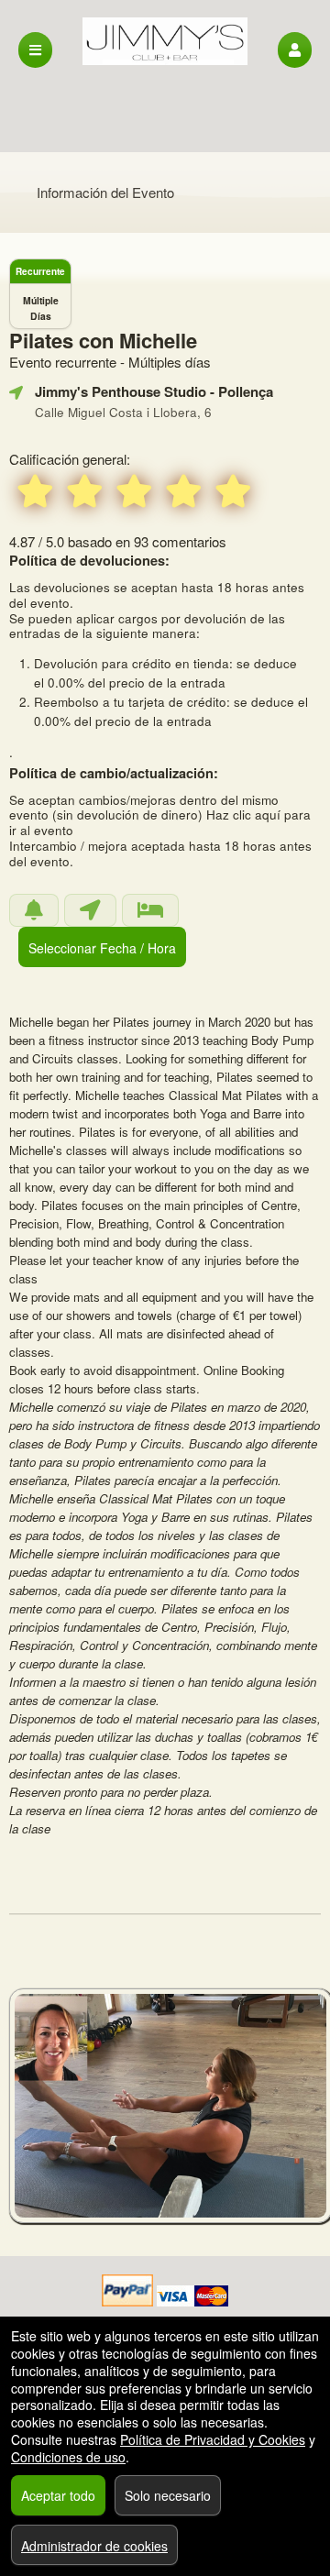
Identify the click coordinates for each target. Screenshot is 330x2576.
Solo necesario (168, 2495)
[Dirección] (90, 910)
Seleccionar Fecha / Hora (102, 948)
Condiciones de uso (68, 2457)
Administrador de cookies (94, 2546)
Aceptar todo (58, 2495)
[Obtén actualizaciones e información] (34, 910)
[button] (295, 50)
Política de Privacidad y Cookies (213, 2439)
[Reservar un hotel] (150, 910)
